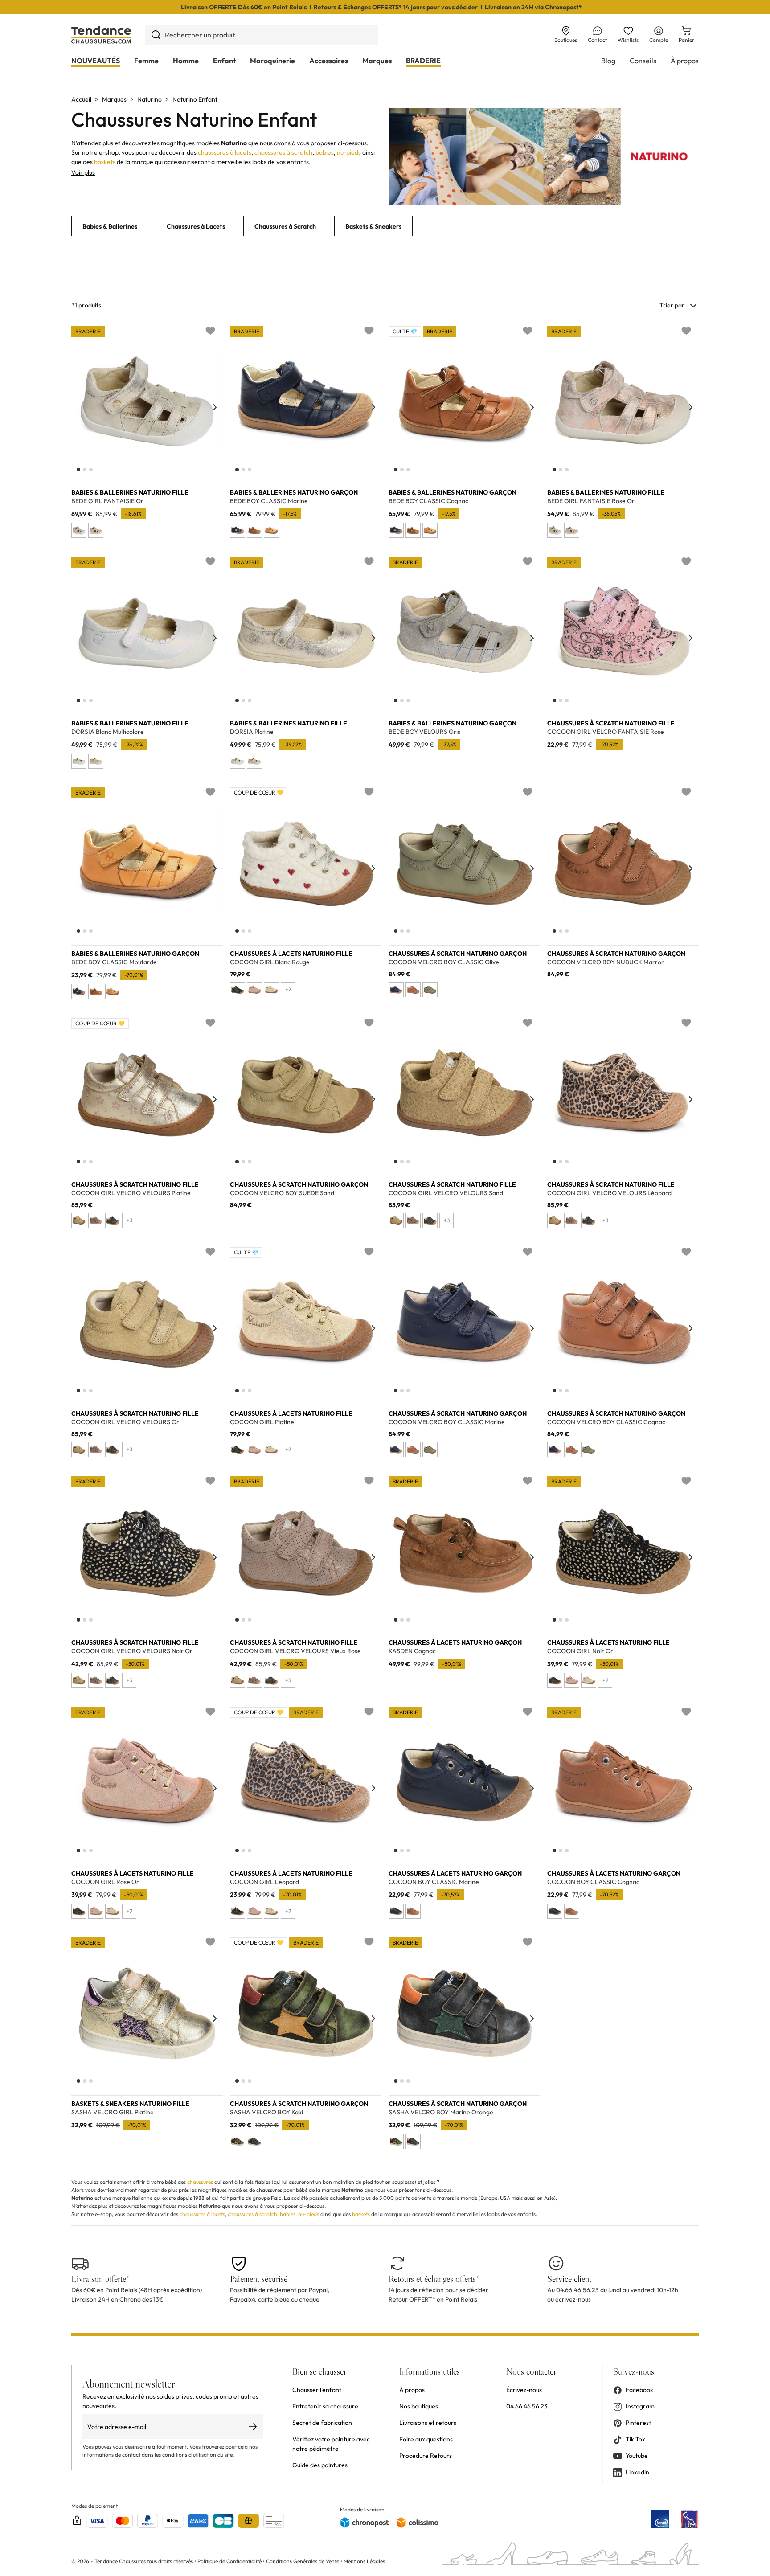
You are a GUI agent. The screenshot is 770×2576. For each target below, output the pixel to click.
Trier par (672, 305)
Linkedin (637, 2472)
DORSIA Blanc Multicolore (108, 732)
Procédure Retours (426, 2456)
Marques (377, 61)
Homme (186, 61)
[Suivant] (215, 407)
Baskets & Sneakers (373, 226)
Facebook (639, 2390)
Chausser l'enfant (317, 2390)
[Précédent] (79, 407)
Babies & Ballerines (110, 226)
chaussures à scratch (283, 152)
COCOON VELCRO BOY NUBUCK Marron (606, 962)
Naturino (149, 99)
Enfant (224, 61)
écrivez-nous (573, 2299)
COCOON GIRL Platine (262, 1422)
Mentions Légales (364, 2561)
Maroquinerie (272, 61)
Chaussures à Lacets (196, 226)
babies (325, 152)
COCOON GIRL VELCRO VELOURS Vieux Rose (295, 1651)
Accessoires (329, 61)
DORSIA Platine (252, 732)
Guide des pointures (320, 2465)
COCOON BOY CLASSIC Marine (434, 1882)
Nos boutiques (419, 2406)
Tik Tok (635, 2439)
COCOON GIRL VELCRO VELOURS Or (125, 1422)
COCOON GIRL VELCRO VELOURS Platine (131, 1193)
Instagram (640, 2406)
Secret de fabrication (322, 2423)
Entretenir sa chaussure (325, 2406)
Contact (597, 40)
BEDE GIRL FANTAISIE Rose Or (591, 501)
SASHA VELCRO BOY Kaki (266, 2112)
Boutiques (566, 40)
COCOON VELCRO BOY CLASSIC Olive (444, 962)
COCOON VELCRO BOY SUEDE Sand (282, 1193)
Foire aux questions (426, 2439)
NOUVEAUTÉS (96, 61)
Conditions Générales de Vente (303, 2561)
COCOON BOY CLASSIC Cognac (593, 1882)
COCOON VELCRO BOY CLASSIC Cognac (606, 1422)
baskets (105, 162)
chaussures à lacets (225, 152)
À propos (685, 61)
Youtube (637, 2456)
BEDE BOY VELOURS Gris (424, 732)
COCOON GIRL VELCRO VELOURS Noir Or (132, 1651)
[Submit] (156, 35)
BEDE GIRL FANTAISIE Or (107, 501)
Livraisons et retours (428, 2423)
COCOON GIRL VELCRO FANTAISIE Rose (606, 732)
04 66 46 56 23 (527, 2406)
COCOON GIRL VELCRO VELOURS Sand (446, 1193)
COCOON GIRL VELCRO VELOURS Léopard (609, 1193)
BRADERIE (423, 61)
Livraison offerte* (100, 2279)
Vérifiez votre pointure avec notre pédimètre (331, 2444)
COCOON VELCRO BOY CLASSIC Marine (447, 1422)
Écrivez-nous (524, 2390)
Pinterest (638, 2423)
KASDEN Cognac (412, 1651)
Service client (569, 2279)
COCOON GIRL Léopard (264, 1882)
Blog (608, 61)
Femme (146, 61)
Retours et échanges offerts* (434, 2279)
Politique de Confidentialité (230, 2561)
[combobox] (262, 35)
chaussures (200, 2182)
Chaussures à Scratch (285, 226)
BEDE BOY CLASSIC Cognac (428, 501)
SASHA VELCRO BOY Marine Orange (441, 2112)
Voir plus (83, 172)
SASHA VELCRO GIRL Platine (113, 2112)
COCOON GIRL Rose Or (105, 1882)
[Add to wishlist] (210, 331)
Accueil (81, 99)
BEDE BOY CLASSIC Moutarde (114, 962)
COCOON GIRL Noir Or (580, 1651)
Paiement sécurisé (259, 2279)
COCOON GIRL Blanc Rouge (270, 962)
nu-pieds (349, 152)
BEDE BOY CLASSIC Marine (269, 501)
